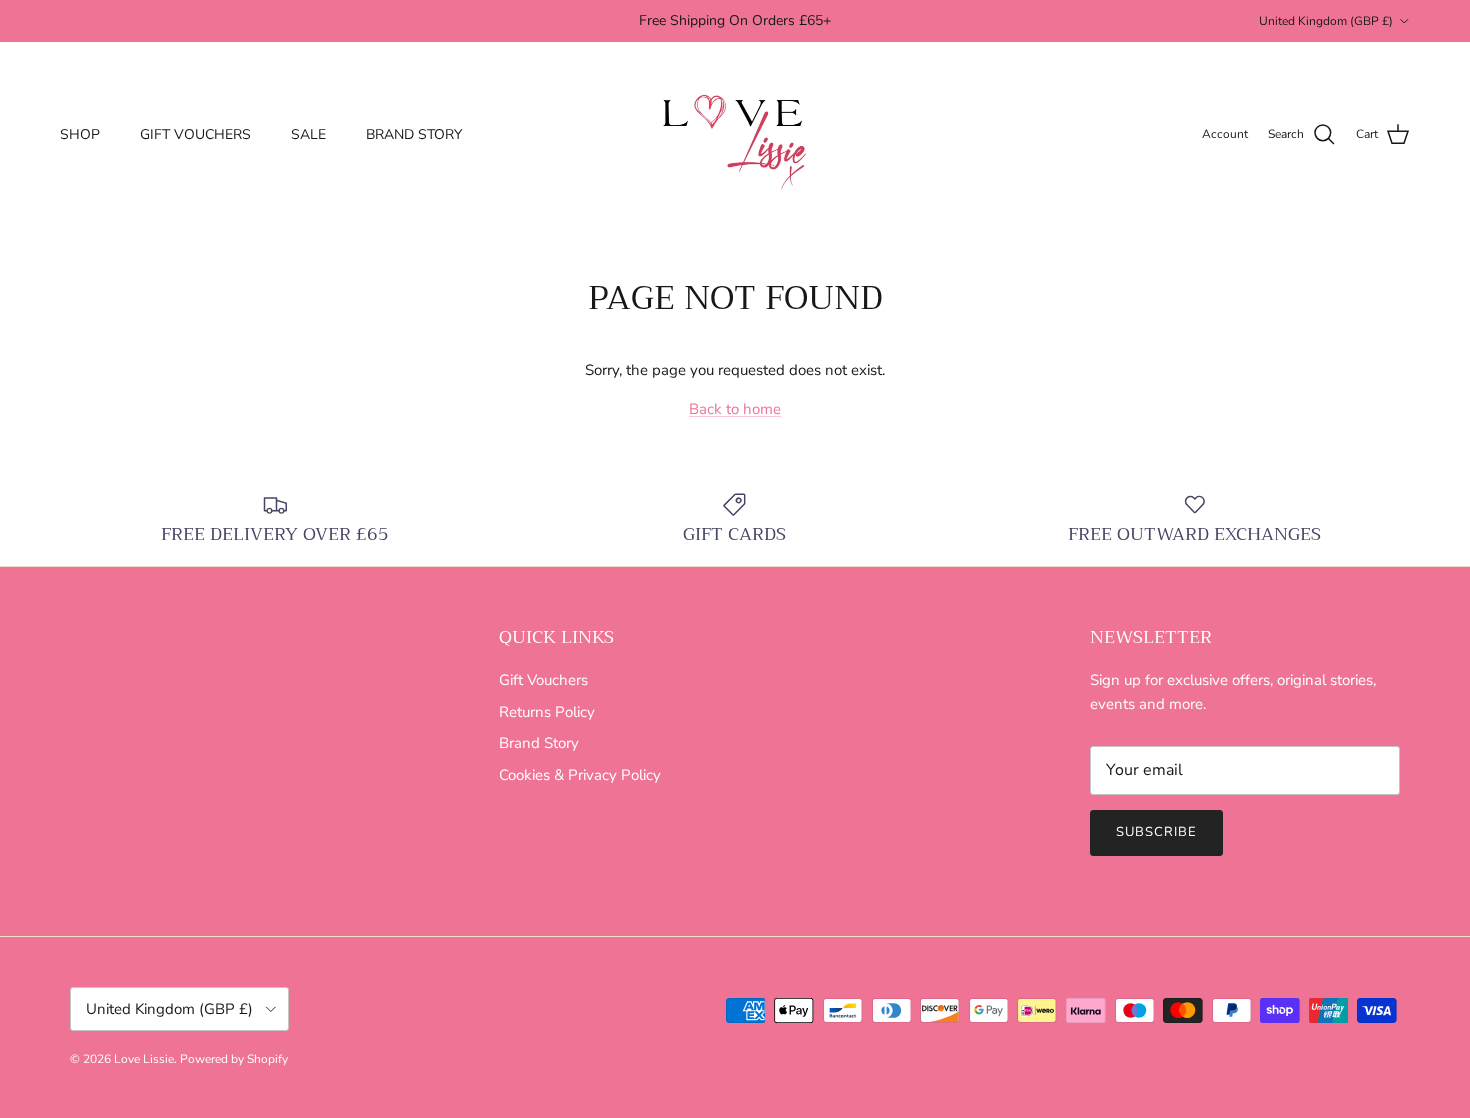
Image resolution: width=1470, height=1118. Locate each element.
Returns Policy (547, 712)
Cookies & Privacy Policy (580, 775)
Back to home (735, 409)
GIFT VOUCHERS (195, 134)
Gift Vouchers (543, 680)
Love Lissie (144, 1059)
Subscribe (1156, 832)
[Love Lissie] (735, 135)
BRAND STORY (414, 134)
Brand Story (539, 743)
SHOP (80, 134)
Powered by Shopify (234, 1059)
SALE (308, 134)
